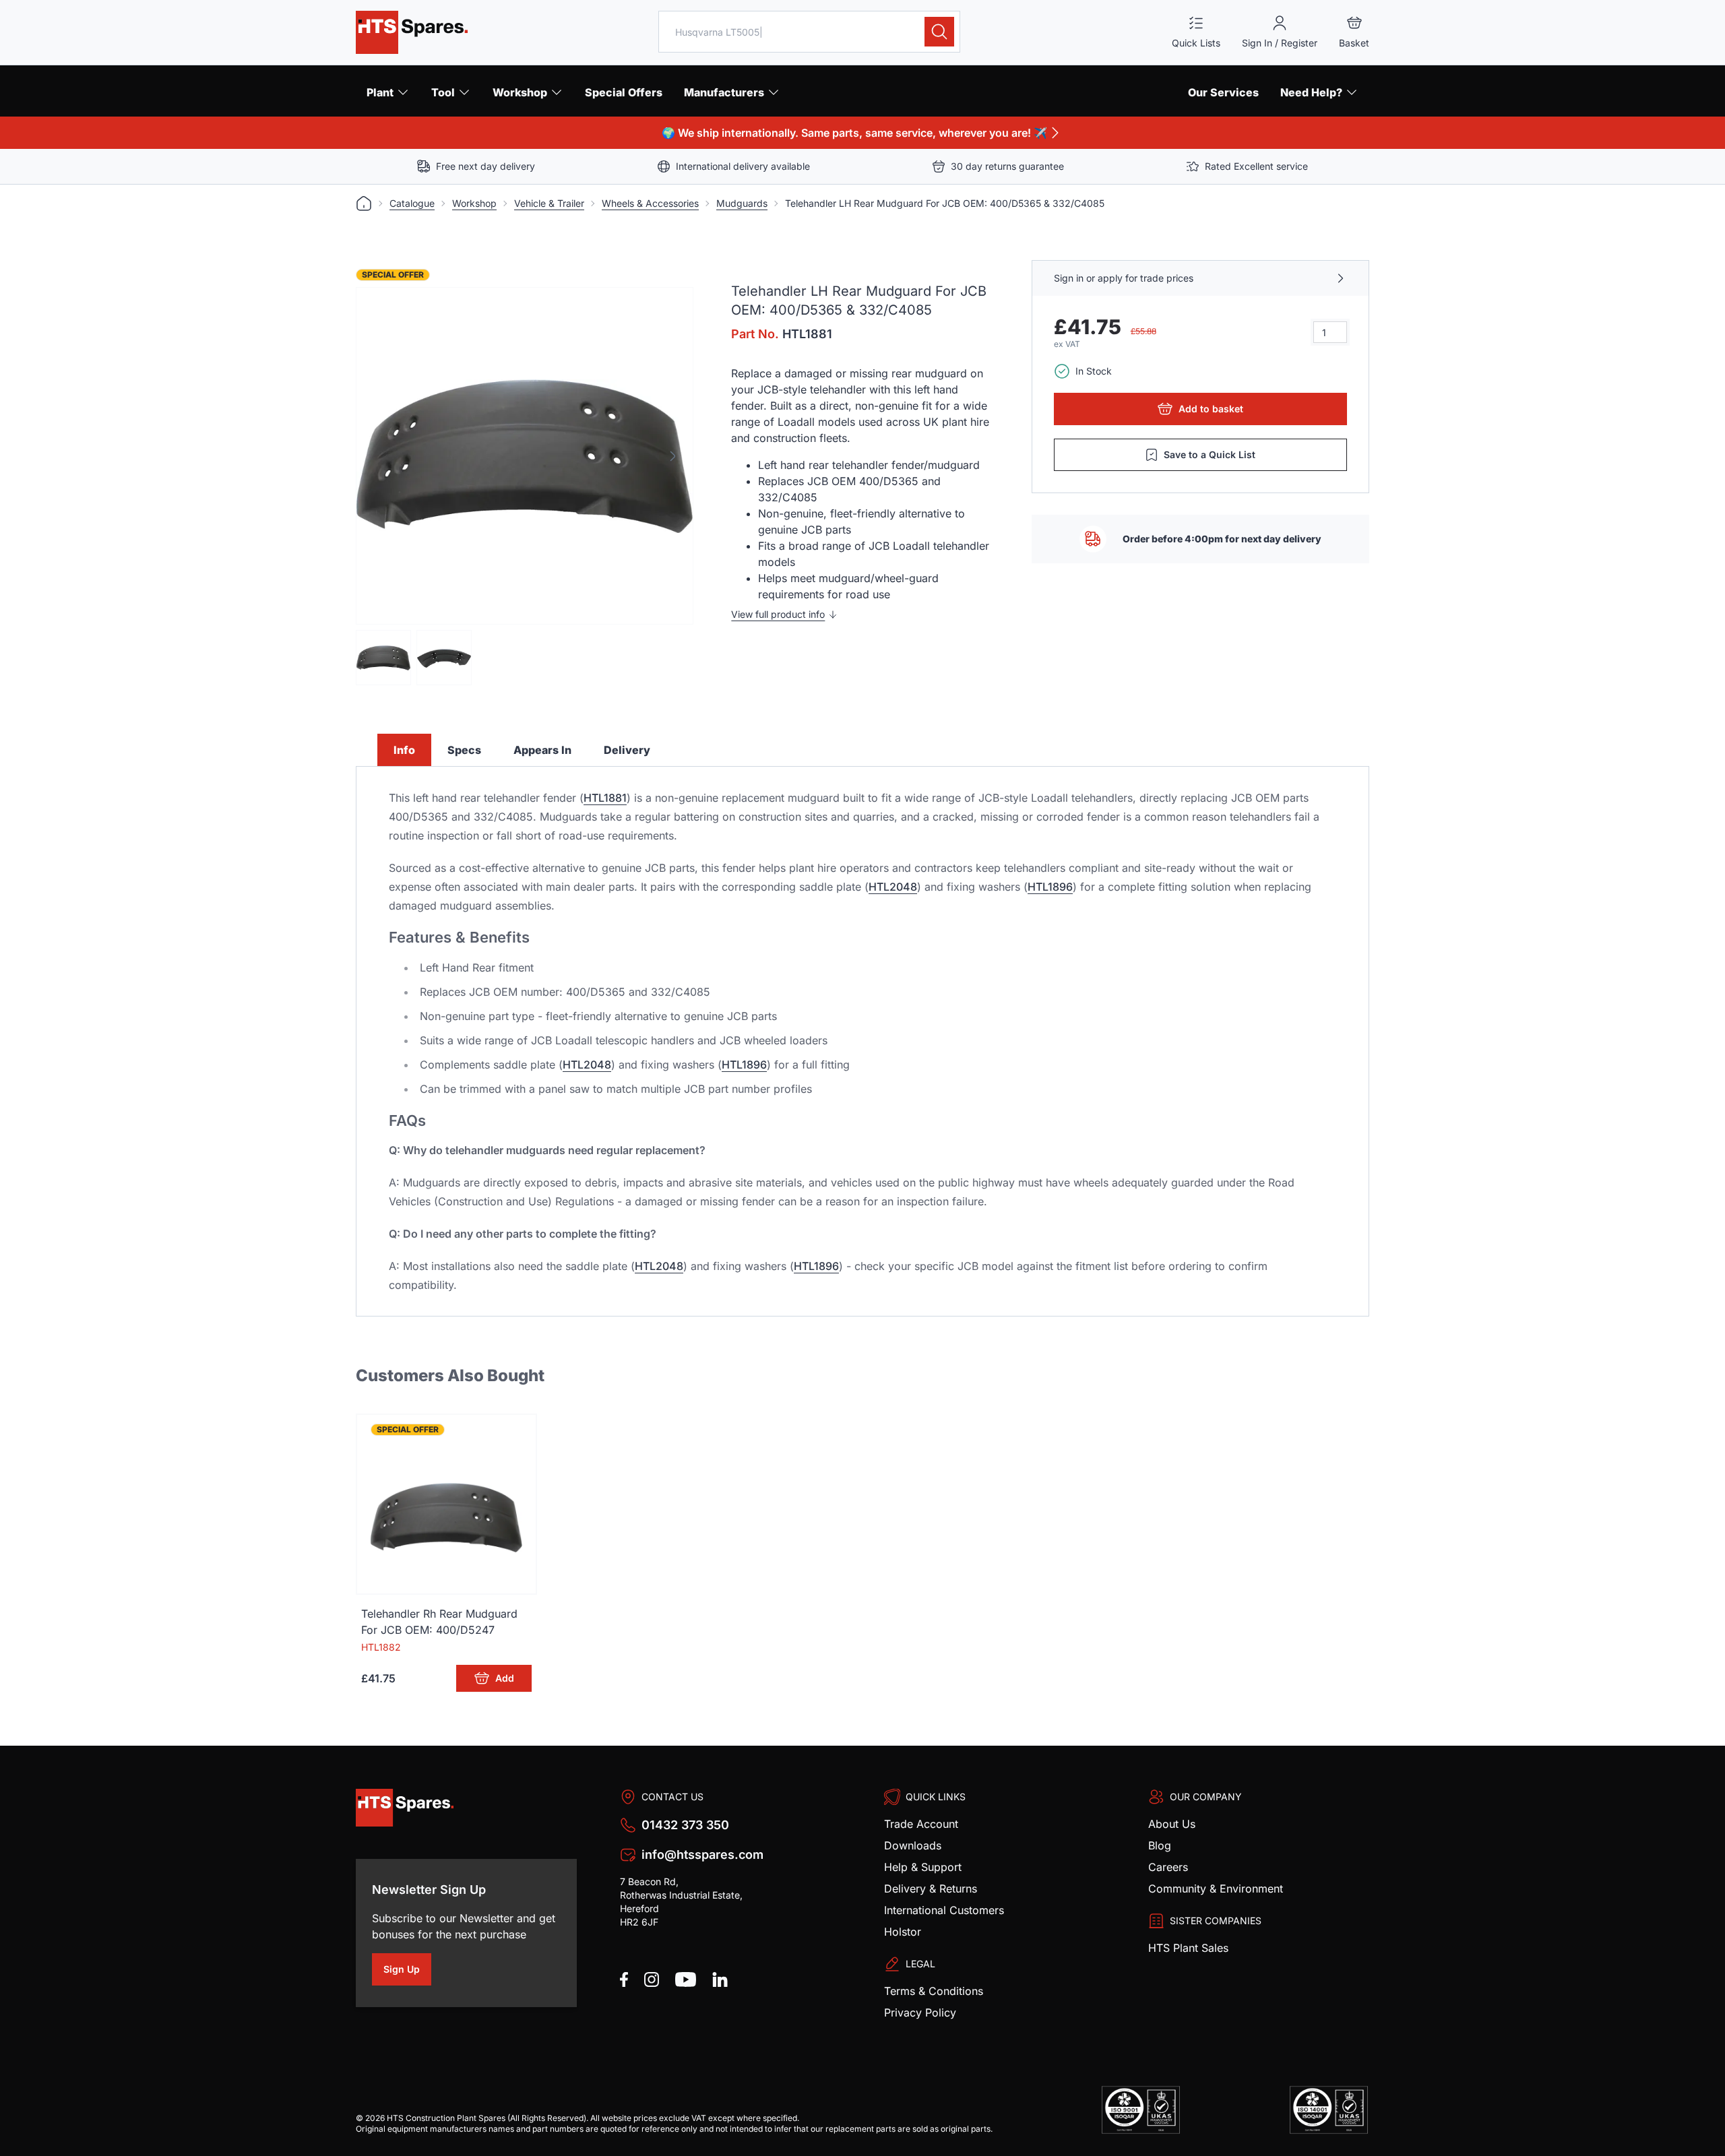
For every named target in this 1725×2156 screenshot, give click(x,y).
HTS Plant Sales (1188, 1948)
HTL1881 (605, 798)
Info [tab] (404, 750)
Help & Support (923, 1867)
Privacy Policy (920, 2012)
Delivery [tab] (627, 750)
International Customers (944, 1910)
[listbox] (525, 456)
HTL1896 (1050, 887)
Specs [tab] (464, 750)
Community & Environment (1216, 1889)
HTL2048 (893, 887)
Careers (1168, 1867)
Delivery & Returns (931, 1889)
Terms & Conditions (934, 1991)
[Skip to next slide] (672, 456)
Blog (1160, 1845)
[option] (525, 456)
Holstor (903, 1932)
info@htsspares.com (702, 1854)
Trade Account (921, 1824)
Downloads (913, 1845)
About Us (1172, 1824)
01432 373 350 (685, 1825)
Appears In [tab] (542, 750)
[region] (525, 456)
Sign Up (407, 1971)
